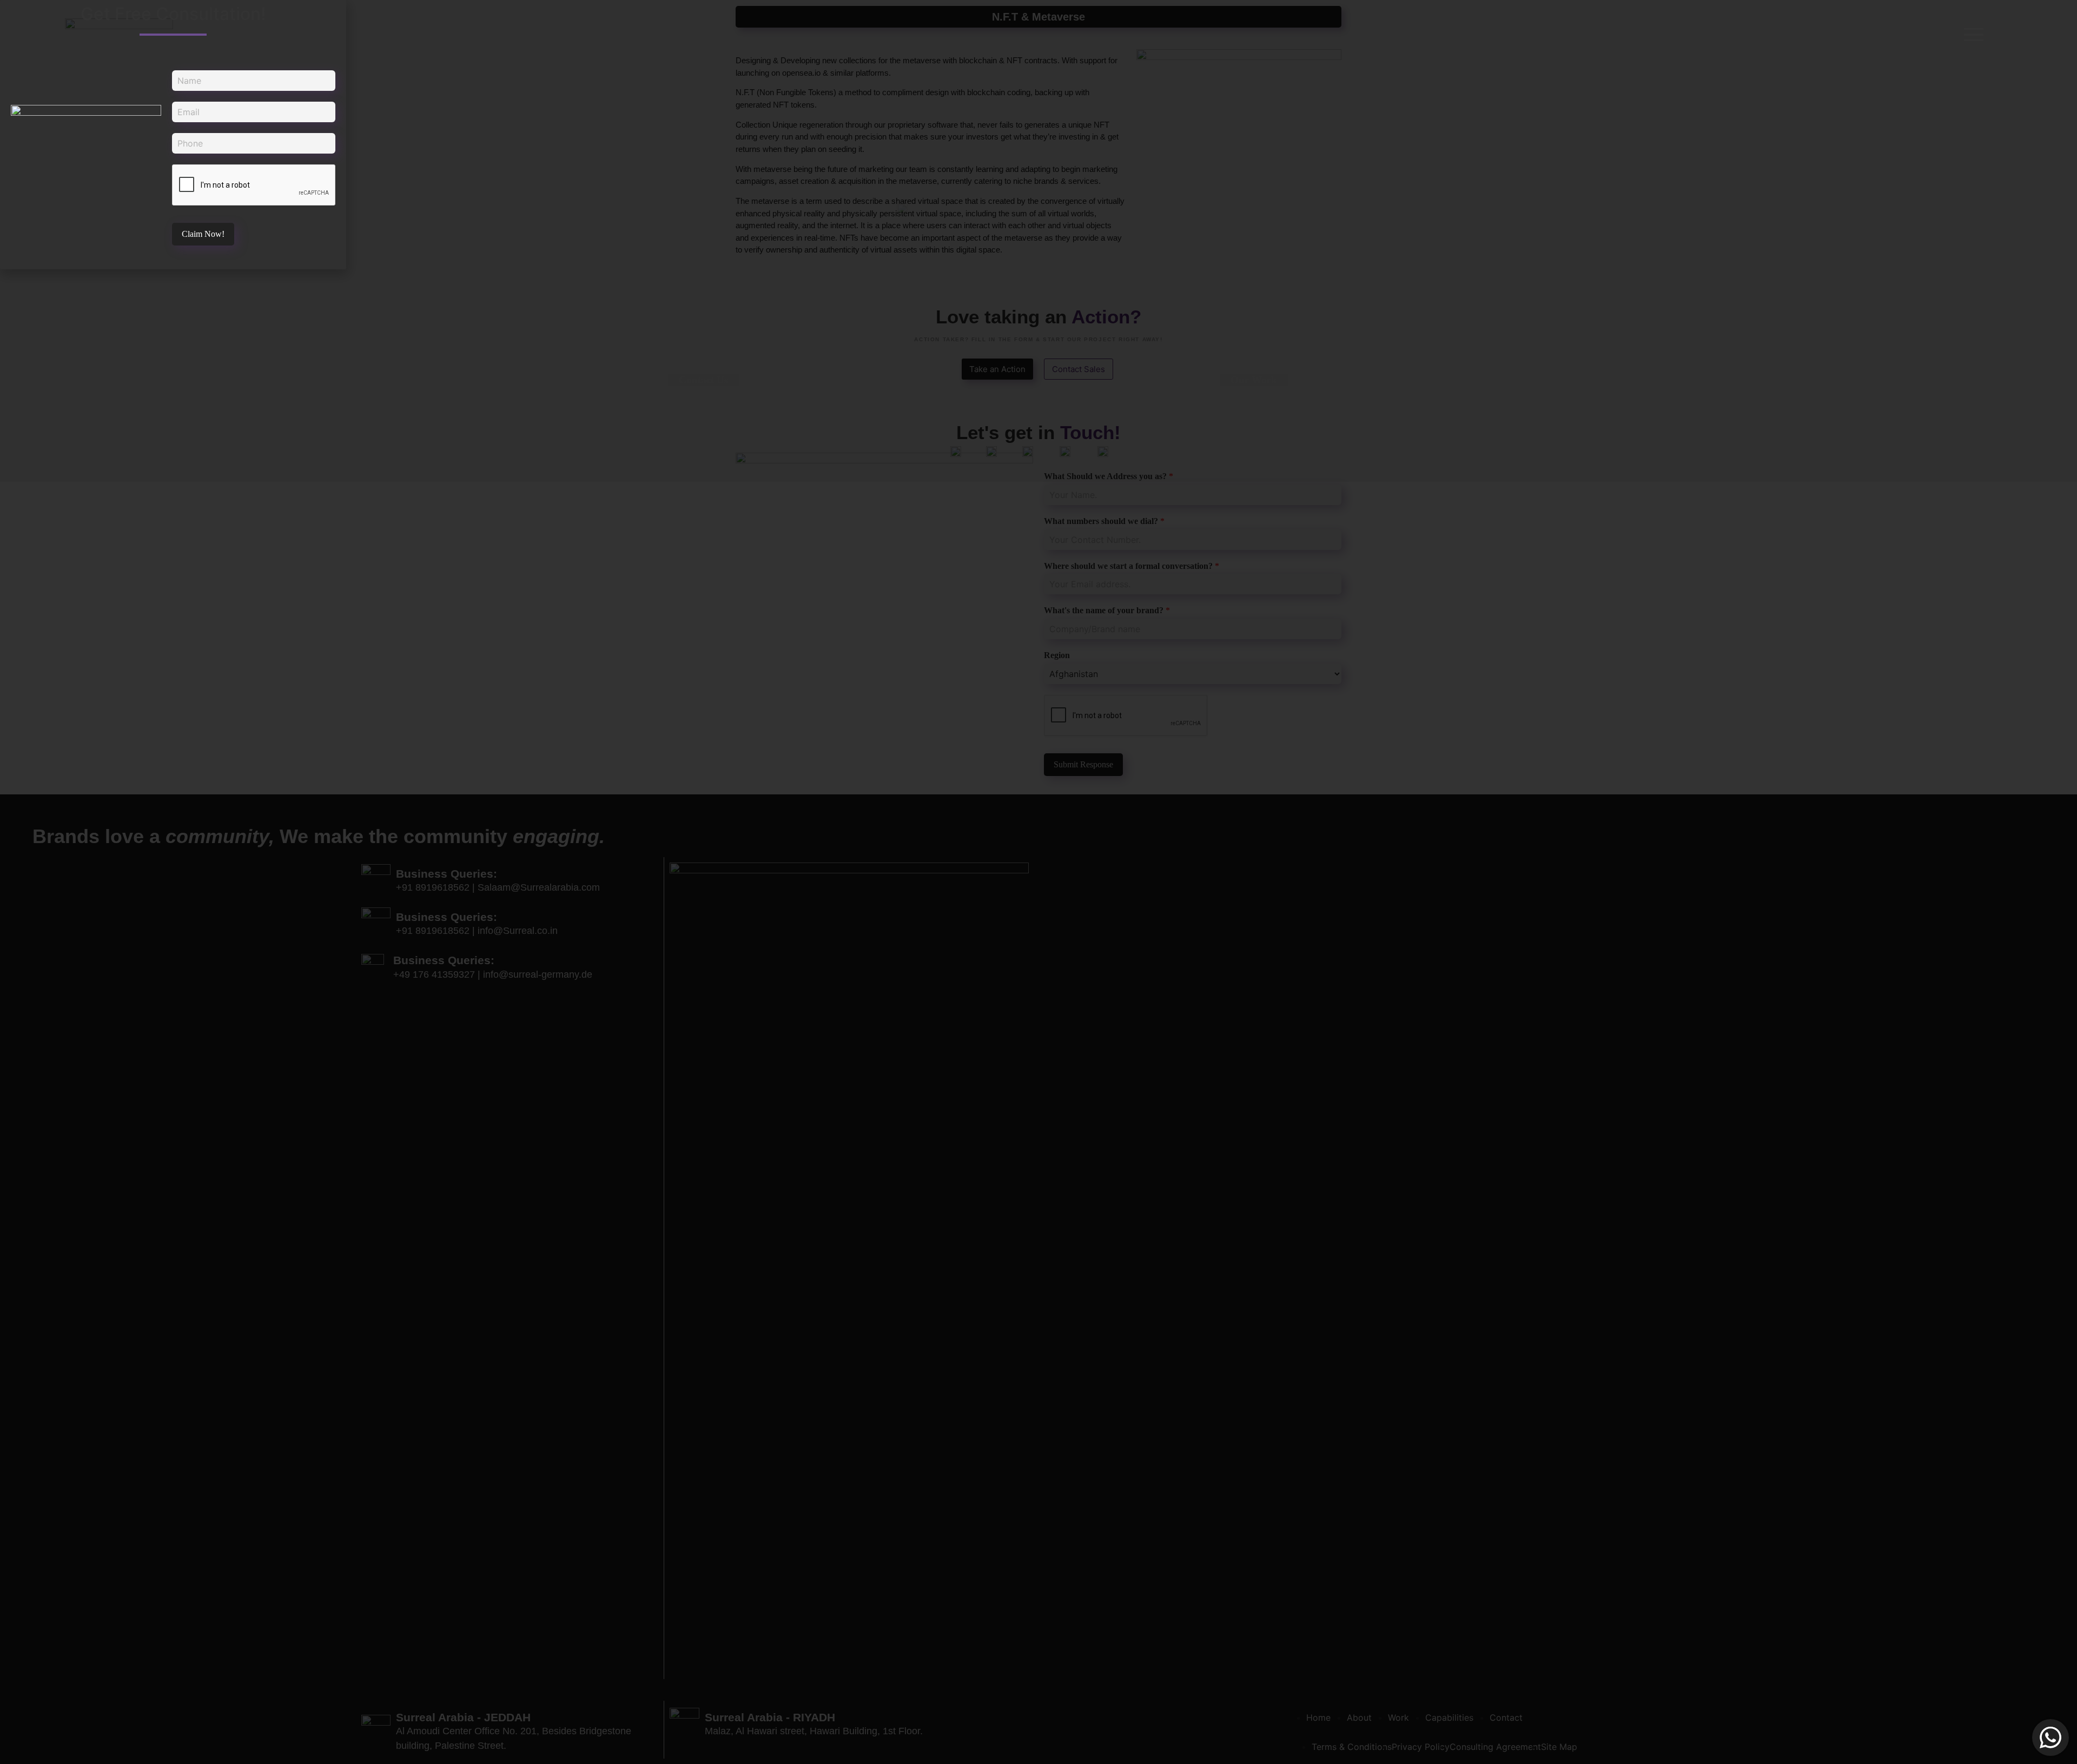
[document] (1038, 882)
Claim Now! (203, 234)
